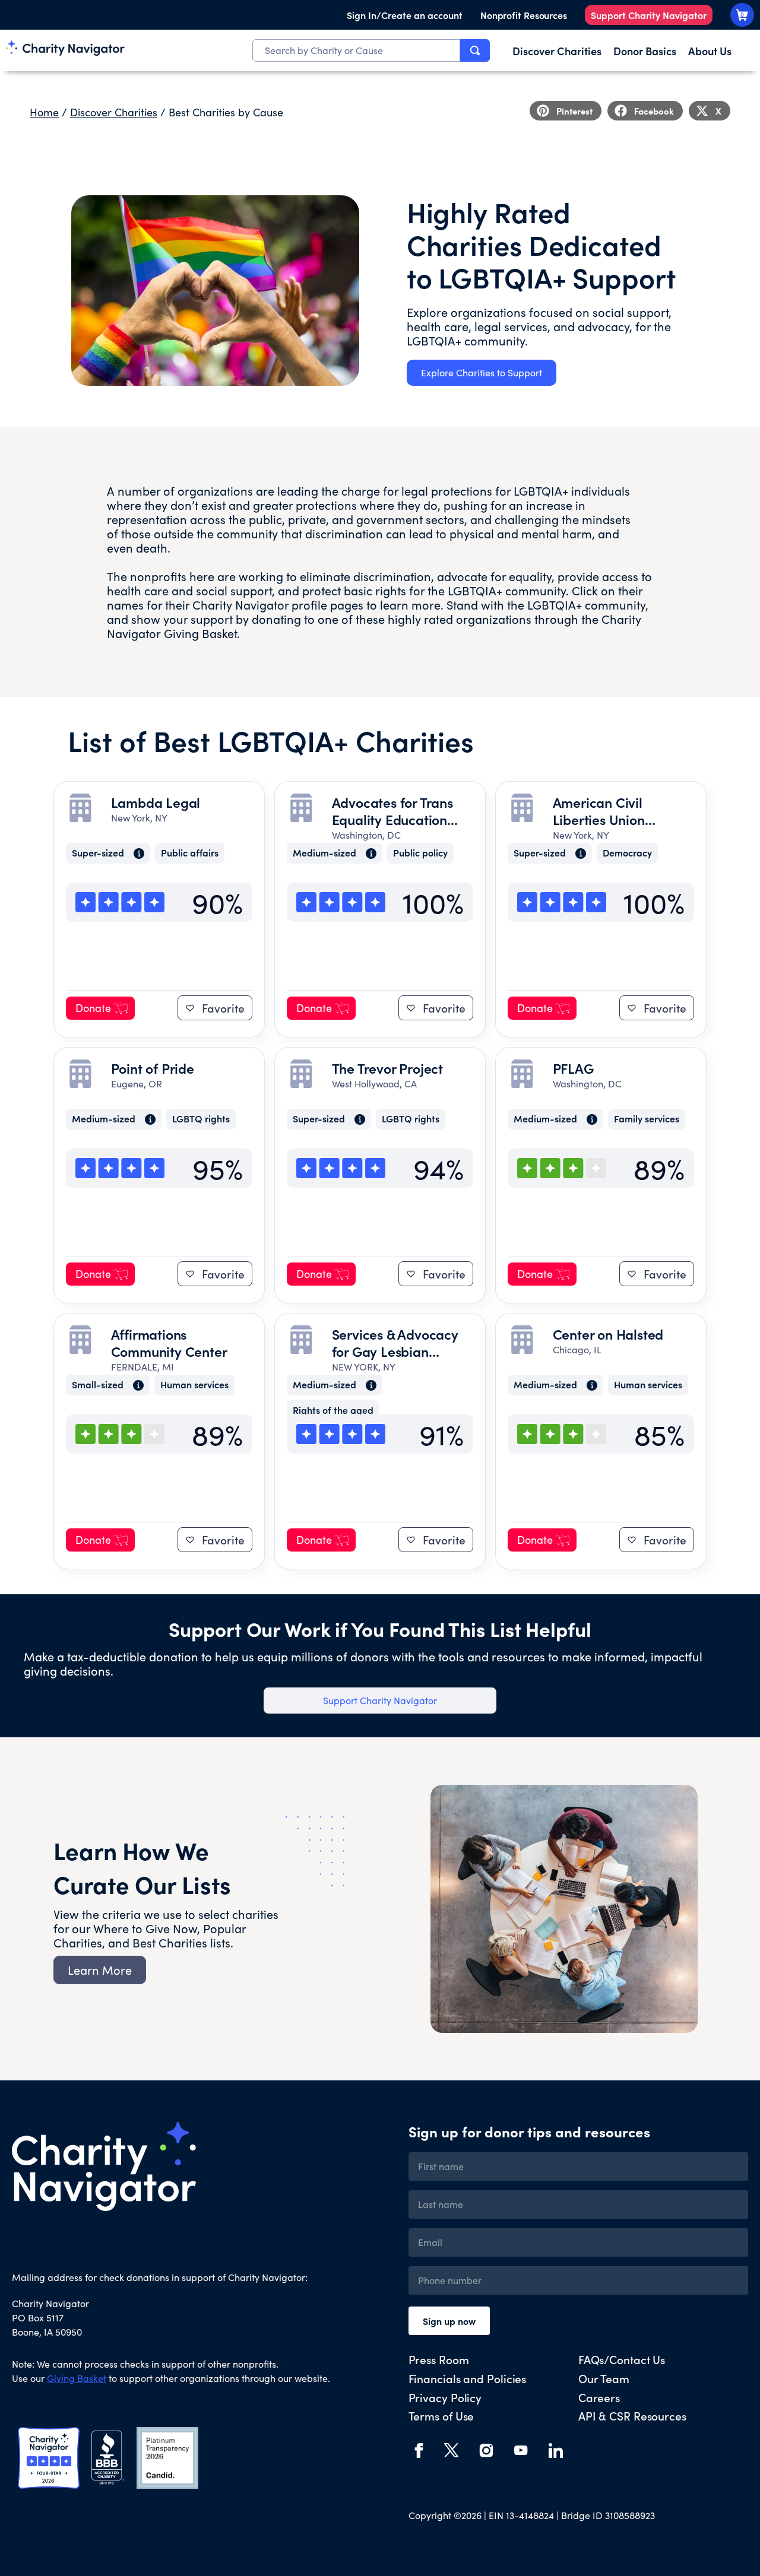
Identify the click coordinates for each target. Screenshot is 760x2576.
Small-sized (98, 1385)
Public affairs (190, 853)
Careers (599, 2397)
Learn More (100, 1970)
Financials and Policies (468, 2378)
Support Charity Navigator (649, 15)
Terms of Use (441, 2415)
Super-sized (98, 853)
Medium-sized (324, 853)
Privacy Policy (445, 2397)
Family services (647, 1119)
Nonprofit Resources (524, 15)
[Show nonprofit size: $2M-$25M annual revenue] (368, 854)
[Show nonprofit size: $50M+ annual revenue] (135, 854)
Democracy (627, 853)
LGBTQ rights (201, 1119)
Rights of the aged (333, 1411)
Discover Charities (114, 112)
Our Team (604, 2378)
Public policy (420, 853)
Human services (194, 1385)
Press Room (439, 2359)
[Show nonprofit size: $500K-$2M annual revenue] (135, 1385)
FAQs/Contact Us (622, 2359)
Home (44, 112)
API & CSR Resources (632, 2415)
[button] (566, 111)
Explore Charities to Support (482, 372)
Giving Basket (200, 633)
